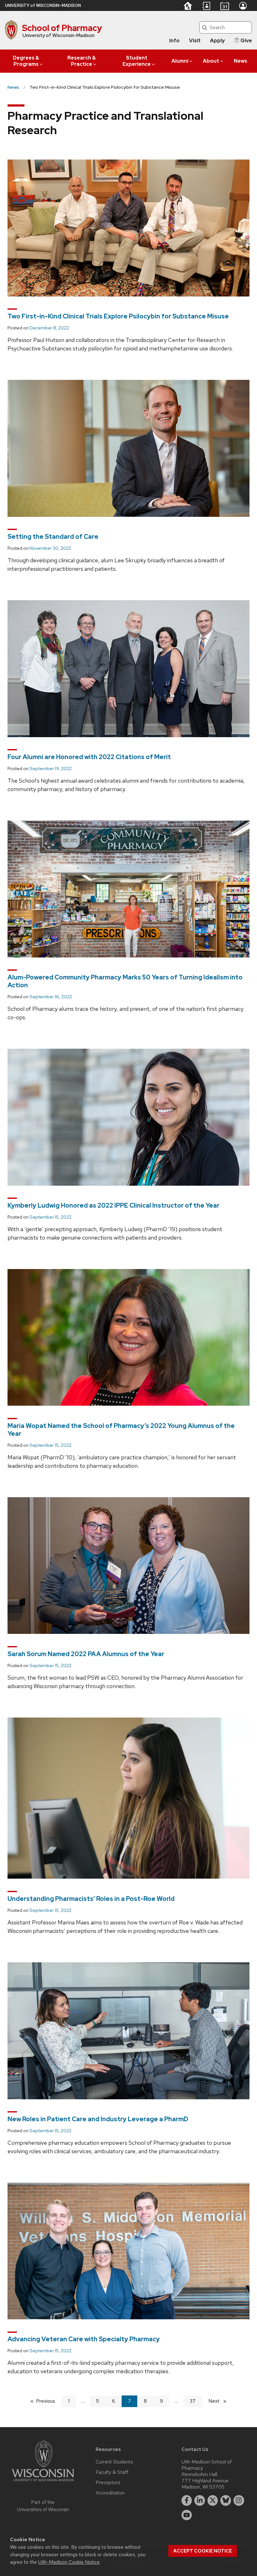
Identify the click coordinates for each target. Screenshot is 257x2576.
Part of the (43, 2506)
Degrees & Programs (26, 61)
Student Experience (137, 61)
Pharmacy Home (188, 6)
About (211, 61)
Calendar (225, 6)
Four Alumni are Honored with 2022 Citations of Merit (89, 757)
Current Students (114, 2462)
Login (243, 6)
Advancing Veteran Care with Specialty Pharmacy (84, 2339)
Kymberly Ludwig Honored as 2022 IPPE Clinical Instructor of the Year (113, 1205)
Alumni (180, 61)
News (241, 61)
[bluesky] (226, 2500)
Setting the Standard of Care (53, 537)
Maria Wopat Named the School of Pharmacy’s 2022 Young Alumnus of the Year (121, 1430)
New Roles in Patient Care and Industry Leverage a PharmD (98, 2119)
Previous (49, 2401)
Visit (195, 41)
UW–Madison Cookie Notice (69, 2562)
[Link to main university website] (43, 2482)
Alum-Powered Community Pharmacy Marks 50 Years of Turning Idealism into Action (125, 981)
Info (174, 41)
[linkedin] (200, 2500)
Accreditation (110, 2493)
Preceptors (108, 2483)
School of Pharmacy (62, 28)
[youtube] (187, 2515)
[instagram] (239, 2500)
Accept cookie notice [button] (203, 2551)
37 (193, 2401)
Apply (217, 41)
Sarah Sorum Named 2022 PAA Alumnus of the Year (86, 1654)
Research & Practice (81, 61)
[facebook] (187, 2500)
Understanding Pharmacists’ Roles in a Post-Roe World (91, 1899)
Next (220, 2401)
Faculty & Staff (112, 2472)
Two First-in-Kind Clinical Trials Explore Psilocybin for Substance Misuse (118, 316)
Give (246, 41)
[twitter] (213, 2500)
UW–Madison (43, 5)
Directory (206, 6)
